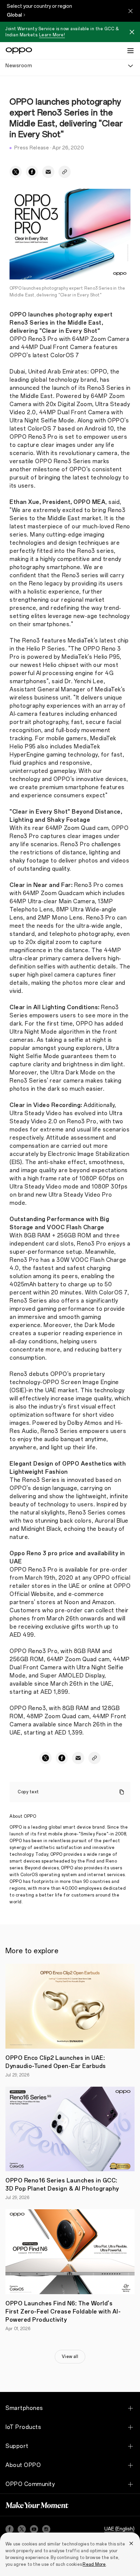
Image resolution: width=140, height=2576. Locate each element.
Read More (94, 2564)
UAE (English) (119, 2529)
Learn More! (52, 35)
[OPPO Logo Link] (19, 51)
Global (14, 15)
